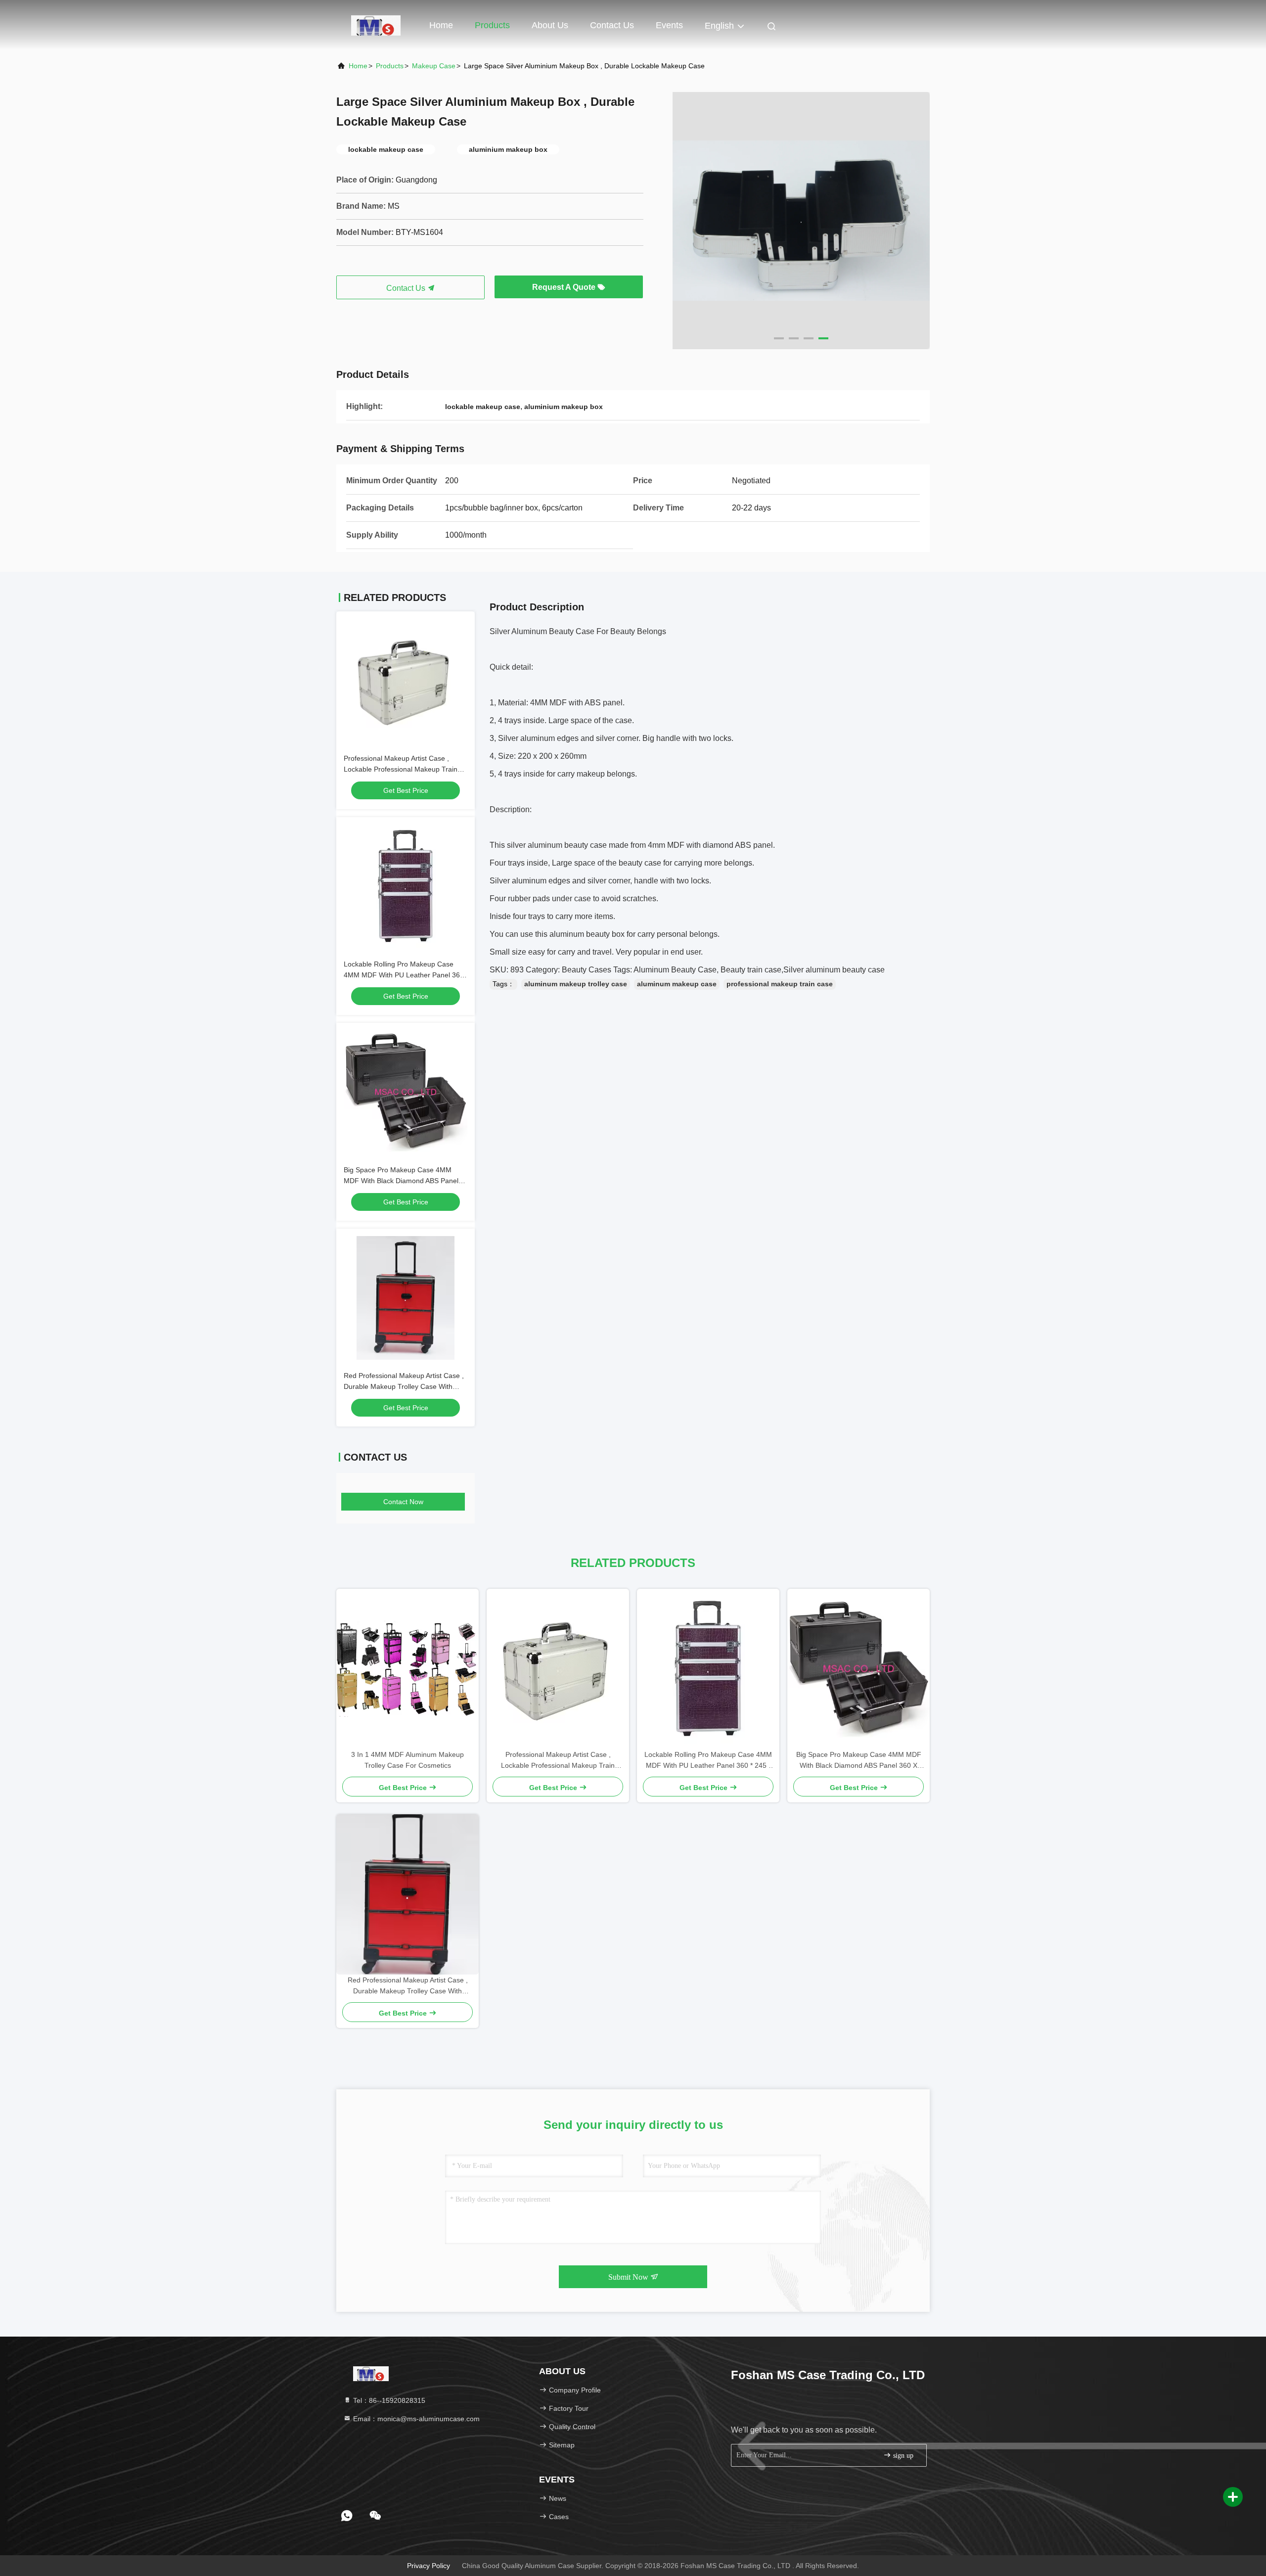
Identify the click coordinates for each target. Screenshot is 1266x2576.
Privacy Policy (429, 2566)
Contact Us (612, 25)
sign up (902, 2456)
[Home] (376, 25)
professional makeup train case (780, 984)
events (669, 25)
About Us (550, 25)
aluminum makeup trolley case (576, 984)
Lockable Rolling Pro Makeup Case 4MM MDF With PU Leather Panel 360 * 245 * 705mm (404, 975)
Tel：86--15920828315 (388, 2400)
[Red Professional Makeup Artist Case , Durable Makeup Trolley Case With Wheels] (407, 1894)
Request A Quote (565, 287)
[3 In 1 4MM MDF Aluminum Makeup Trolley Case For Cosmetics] (407, 1669)
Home (441, 25)
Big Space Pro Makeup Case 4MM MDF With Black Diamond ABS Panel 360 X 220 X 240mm (401, 1181)
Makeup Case (434, 66)
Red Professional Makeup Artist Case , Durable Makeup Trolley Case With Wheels (404, 1386)
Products (492, 25)
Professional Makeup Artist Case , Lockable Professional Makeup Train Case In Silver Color (401, 769)
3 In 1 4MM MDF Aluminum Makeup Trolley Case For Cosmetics (407, 1760)
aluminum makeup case (677, 984)
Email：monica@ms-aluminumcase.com (415, 2419)
